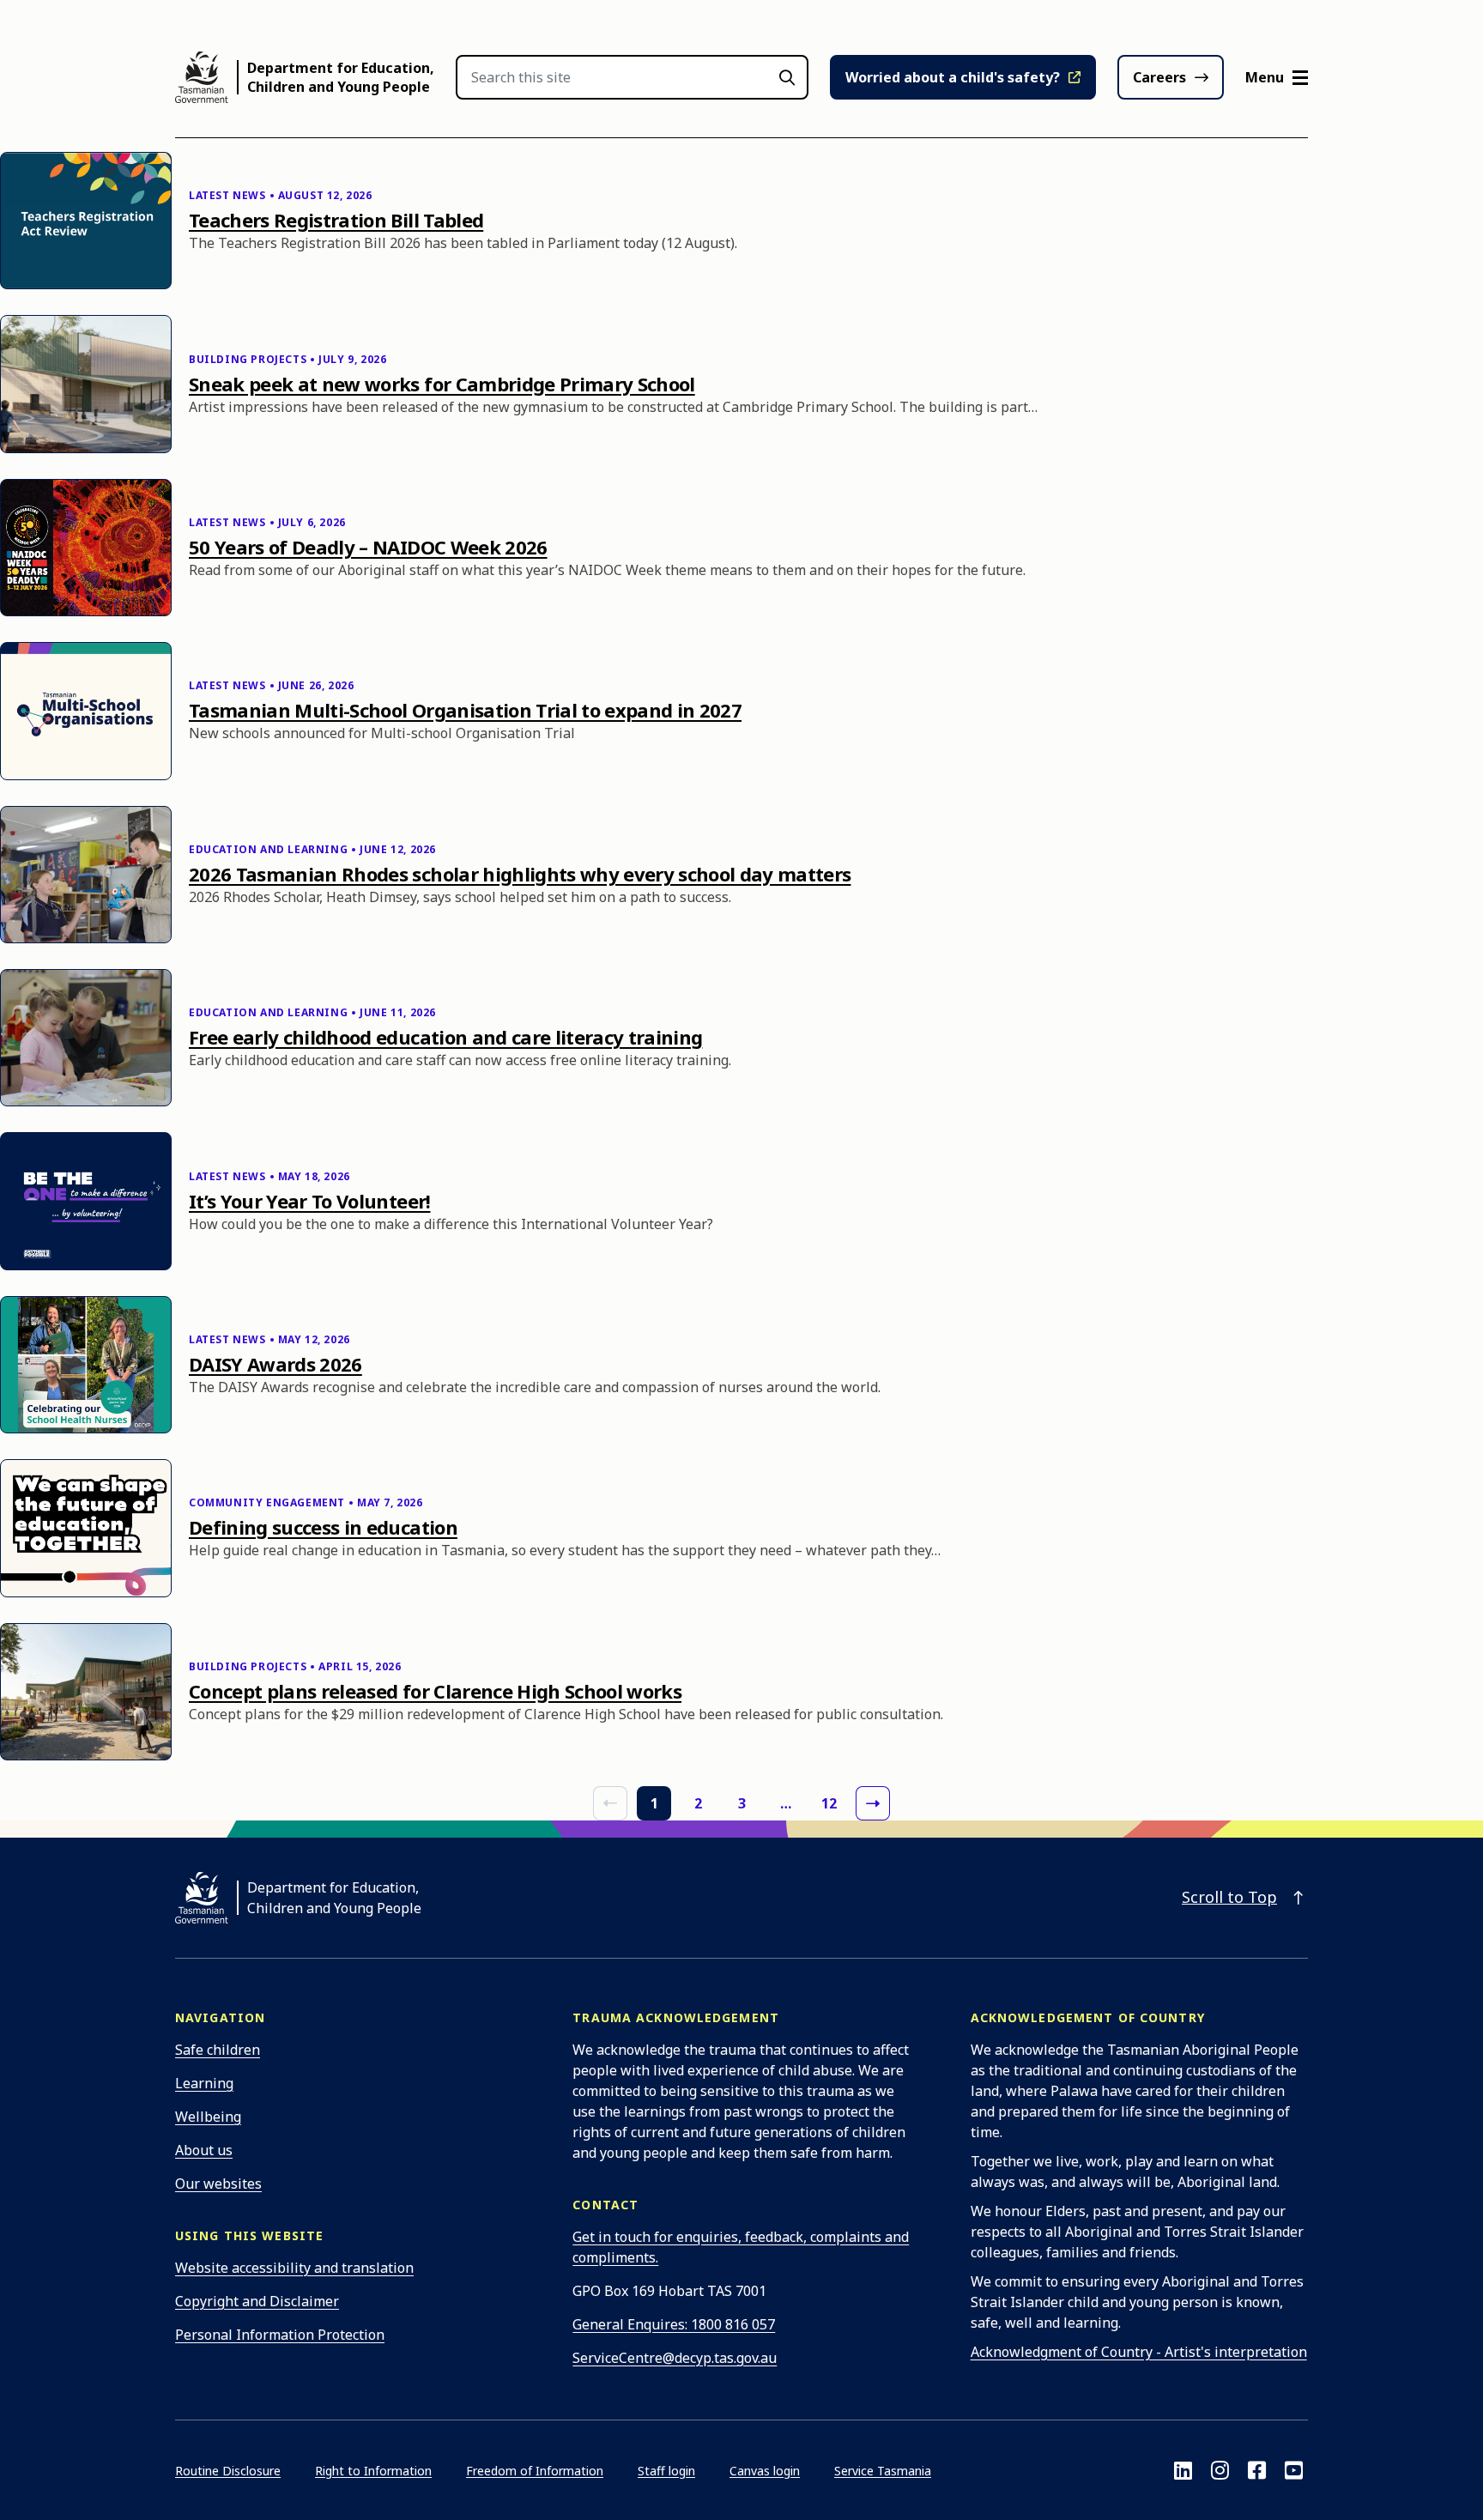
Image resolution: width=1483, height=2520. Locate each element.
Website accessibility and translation (294, 2268)
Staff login (666, 2471)
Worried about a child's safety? (953, 77)
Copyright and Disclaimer (257, 2301)
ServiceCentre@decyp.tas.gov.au (675, 2358)
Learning (204, 2083)
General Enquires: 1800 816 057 (674, 2324)
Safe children (218, 2050)
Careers (1159, 77)
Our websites (218, 2184)
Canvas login (765, 2471)
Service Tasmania (883, 2471)
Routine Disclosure (228, 2471)
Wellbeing (208, 2117)
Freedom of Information (535, 2471)
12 (829, 1803)
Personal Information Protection (280, 2335)
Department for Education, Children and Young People (341, 77)
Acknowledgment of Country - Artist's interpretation (1139, 2352)
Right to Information (373, 2471)
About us (204, 2150)
